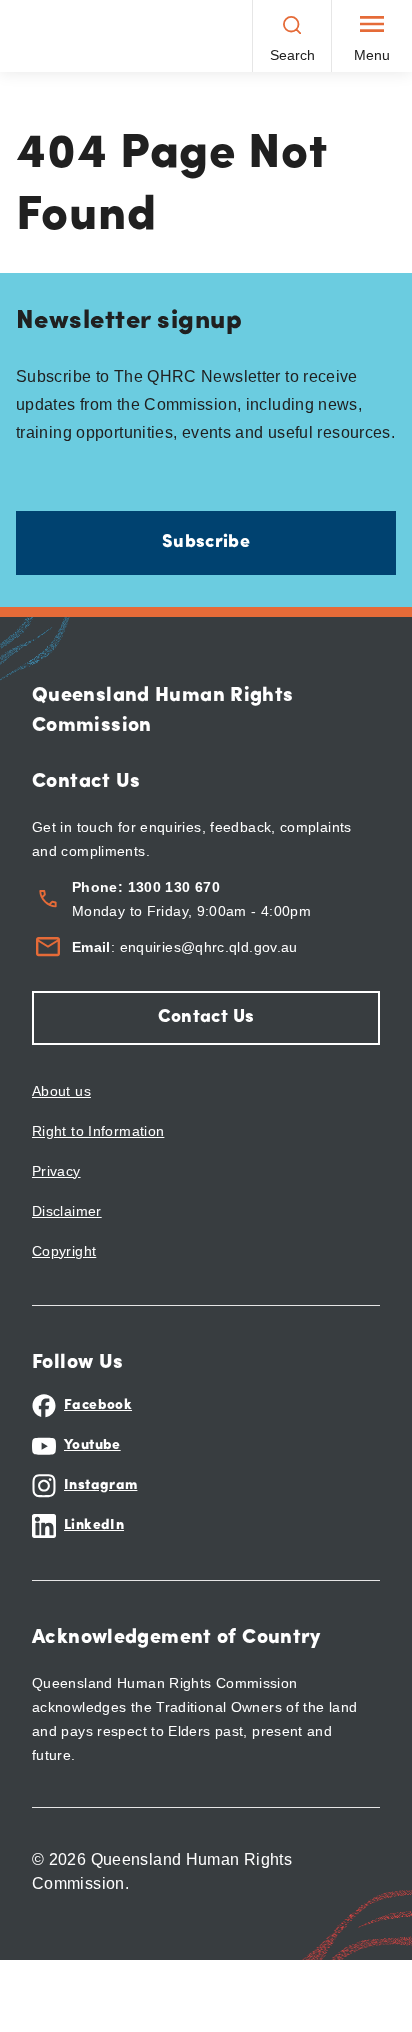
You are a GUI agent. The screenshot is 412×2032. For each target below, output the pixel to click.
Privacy (56, 1171)
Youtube (92, 1445)
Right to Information (98, 1131)
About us (61, 1091)
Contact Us (206, 1018)
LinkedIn (94, 1525)
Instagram (100, 1485)
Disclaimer (67, 1211)
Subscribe (206, 543)
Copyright (64, 1251)
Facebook (98, 1405)
